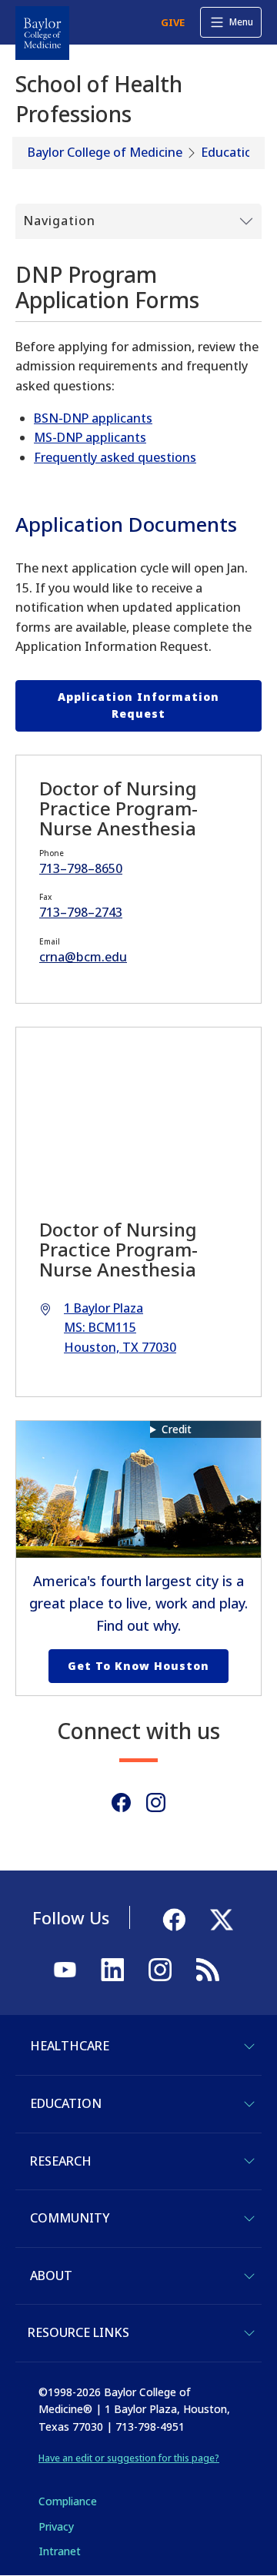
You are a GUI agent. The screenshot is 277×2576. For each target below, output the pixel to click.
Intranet (60, 2551)
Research (61, 2161)
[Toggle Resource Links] (249, 2333)
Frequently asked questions (115, 457)
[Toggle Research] (249, 2161)
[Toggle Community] (249, 2219)
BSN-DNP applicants (93, 418)
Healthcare (70, 2046)
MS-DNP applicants (90, 437)
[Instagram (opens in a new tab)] (156, 1803)
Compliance (68, 2501)
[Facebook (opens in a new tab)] (121, 1803)
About (51, 2276)
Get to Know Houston (138, 1666)
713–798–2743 (81, 912)
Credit (177, 1429)
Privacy (56, 2526)
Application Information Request (138, 705)
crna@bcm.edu (83, 957)
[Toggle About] (249, 2276)
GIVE (173, 22)
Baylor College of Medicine (105, 152)
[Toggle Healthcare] (249, 2047)
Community (70, 2218)
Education (230, 152)
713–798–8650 (81, 868)
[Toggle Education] (249, 2104)
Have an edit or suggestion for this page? (129, 2458)
